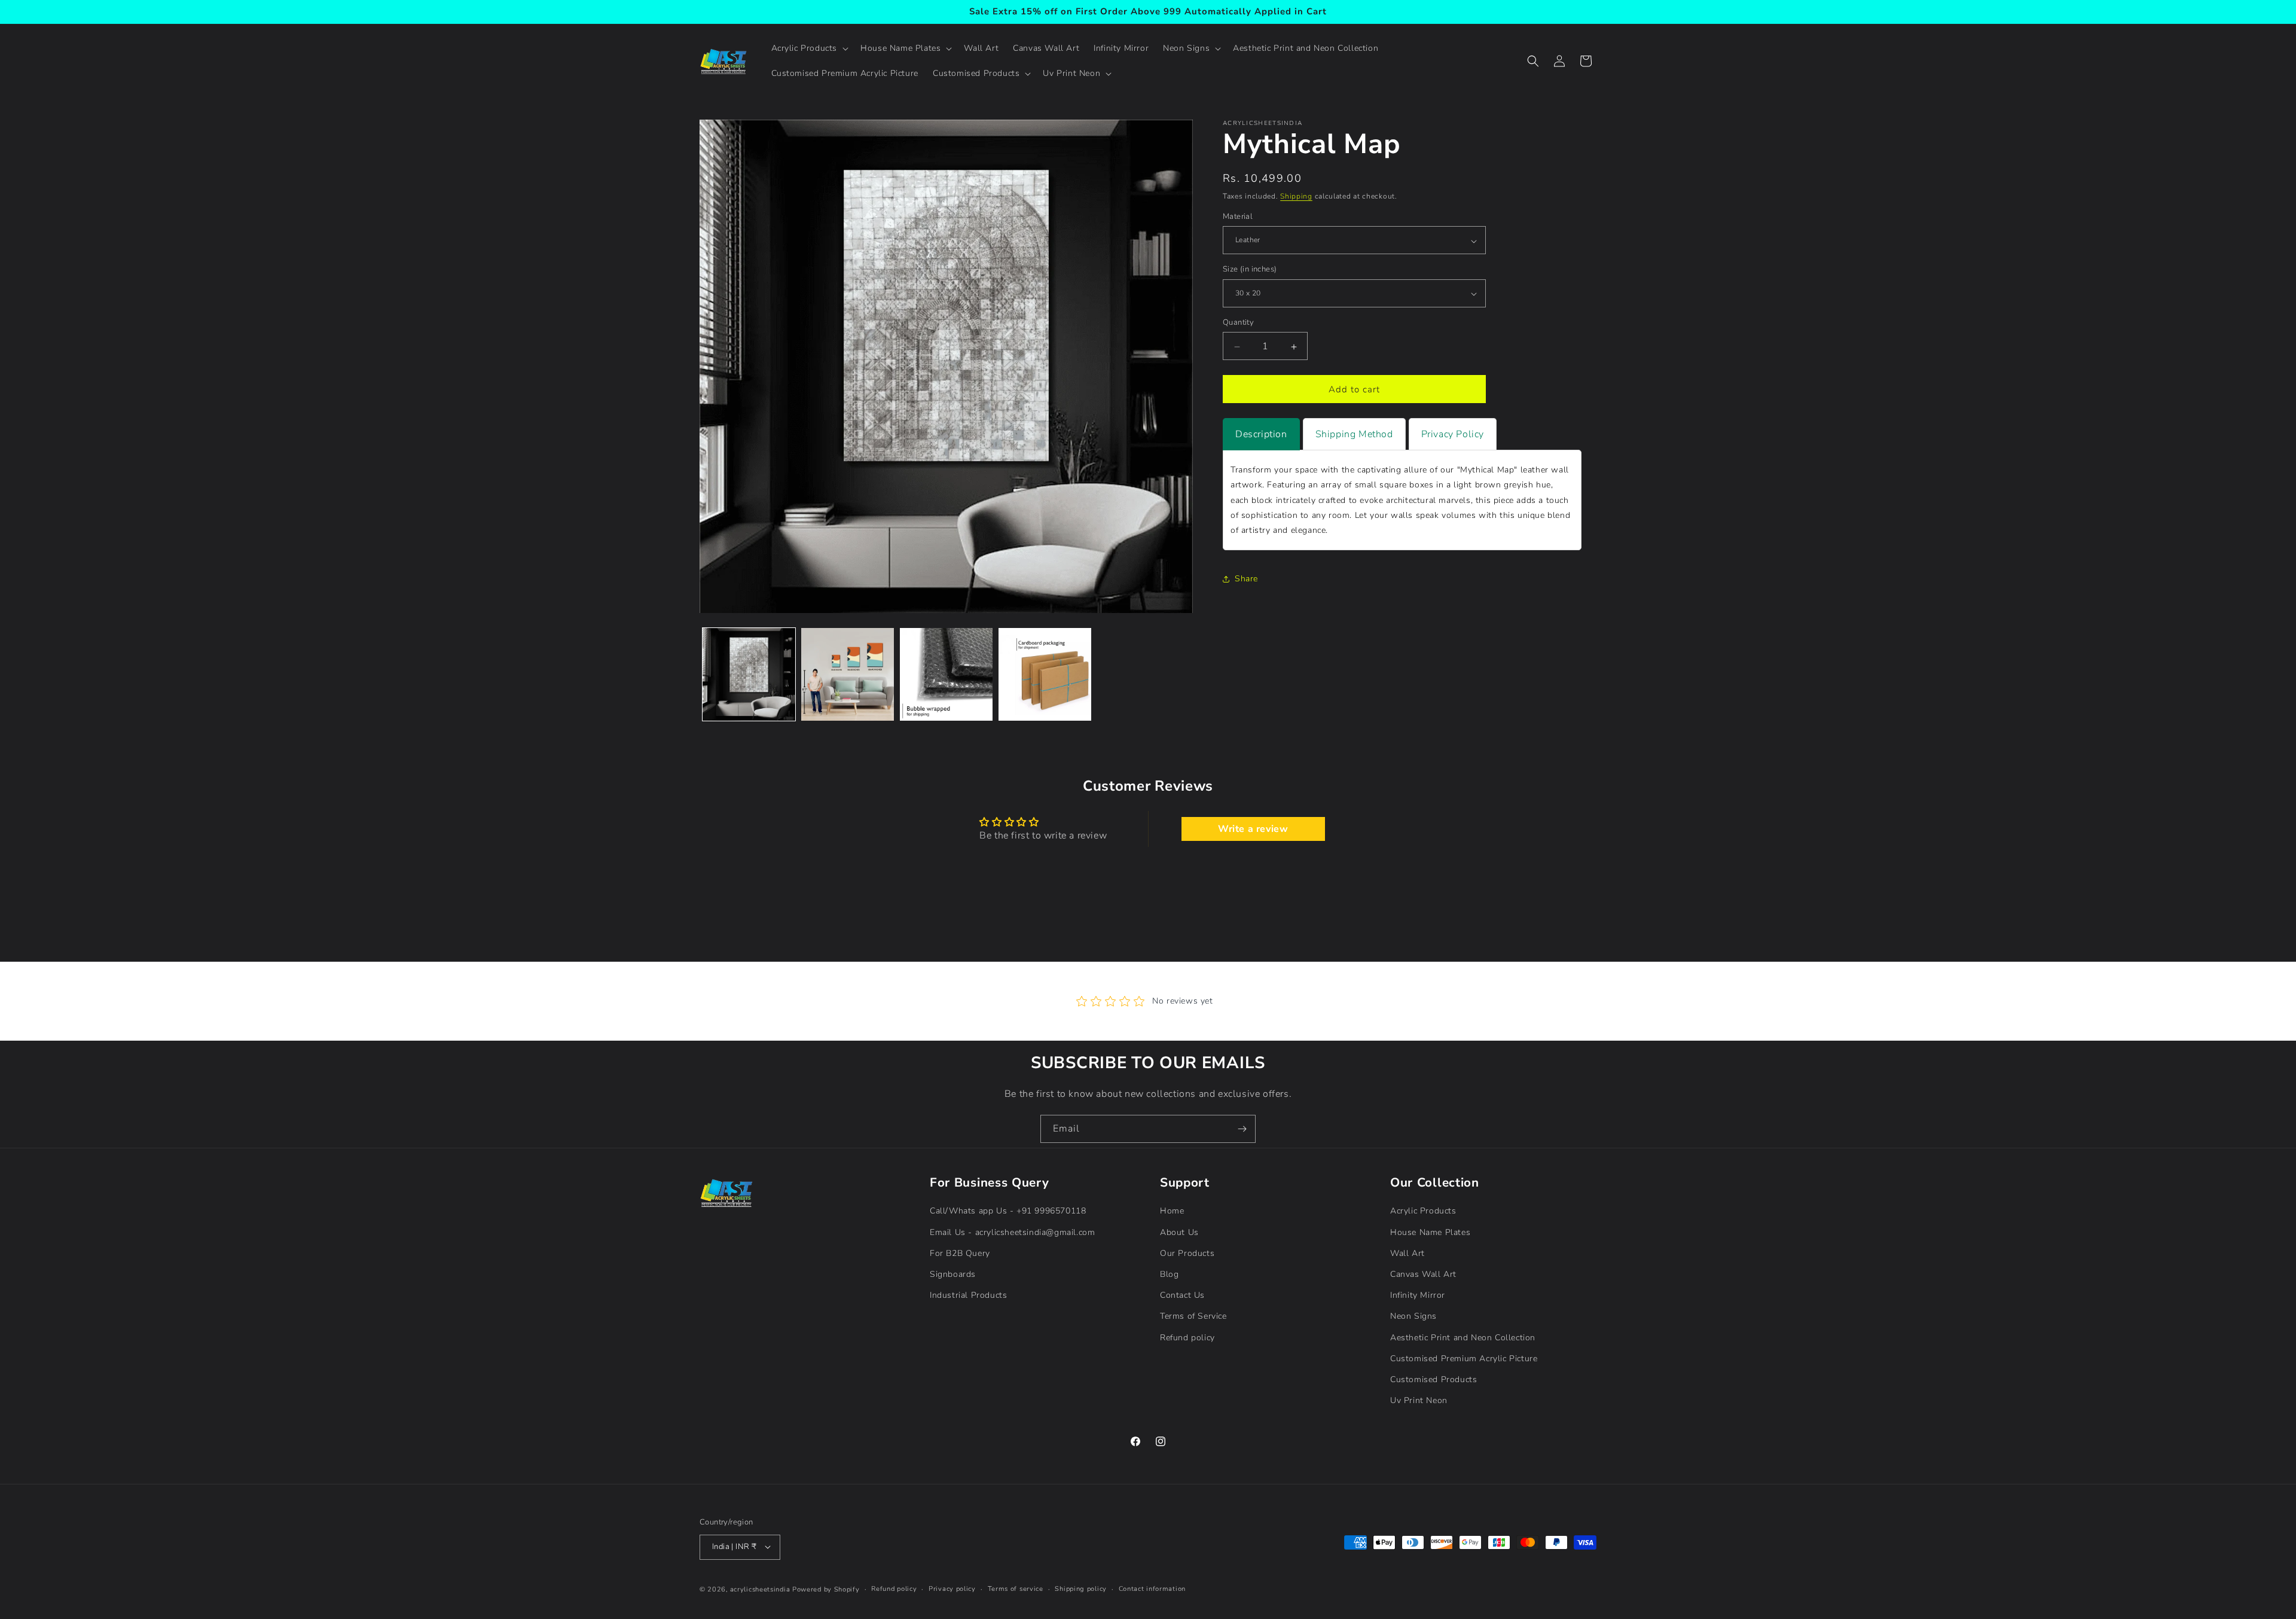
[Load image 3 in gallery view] (946, 674)
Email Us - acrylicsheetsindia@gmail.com (1012, 1232)
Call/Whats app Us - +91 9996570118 (1008, 1211)
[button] (809, 48)
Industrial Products (968, 1295)
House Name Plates (1430, 1232)
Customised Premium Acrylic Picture (1464, 1358)
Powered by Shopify (826, 1589)
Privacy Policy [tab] (1453, 435)
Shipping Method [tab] (1354, 435)
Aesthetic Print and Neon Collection (1463, 1337)
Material (1238, 217)
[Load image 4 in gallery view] (1045, 674)
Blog (1169, 1274)
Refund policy (1187, 1337)
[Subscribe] (1242, 1129)
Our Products (1187, 1253)
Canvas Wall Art (1423, 1274)
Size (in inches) (1250, 270)
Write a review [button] (1253, 829)
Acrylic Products (1423, 1211)
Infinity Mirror (1418, 1295)
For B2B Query (960, 1253)
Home (1172, 1211)
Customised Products (1434, 1379)
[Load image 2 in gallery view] (848, 674)
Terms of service (1016, 1588)
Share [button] (1246, 579)
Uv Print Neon (1419, 1400)
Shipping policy (1081, 1588)
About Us (1179, 1232)
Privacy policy (952, 1588)
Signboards (953, 1274)
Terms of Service (1193, 1316)
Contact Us (1182, 1295)
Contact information (1152, 1588)
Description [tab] (1261, 435)
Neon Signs (1413, 1316)
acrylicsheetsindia (760, 1589)
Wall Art (1407, 1253)
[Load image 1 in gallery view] (749, 674)
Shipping (1296, 196)
